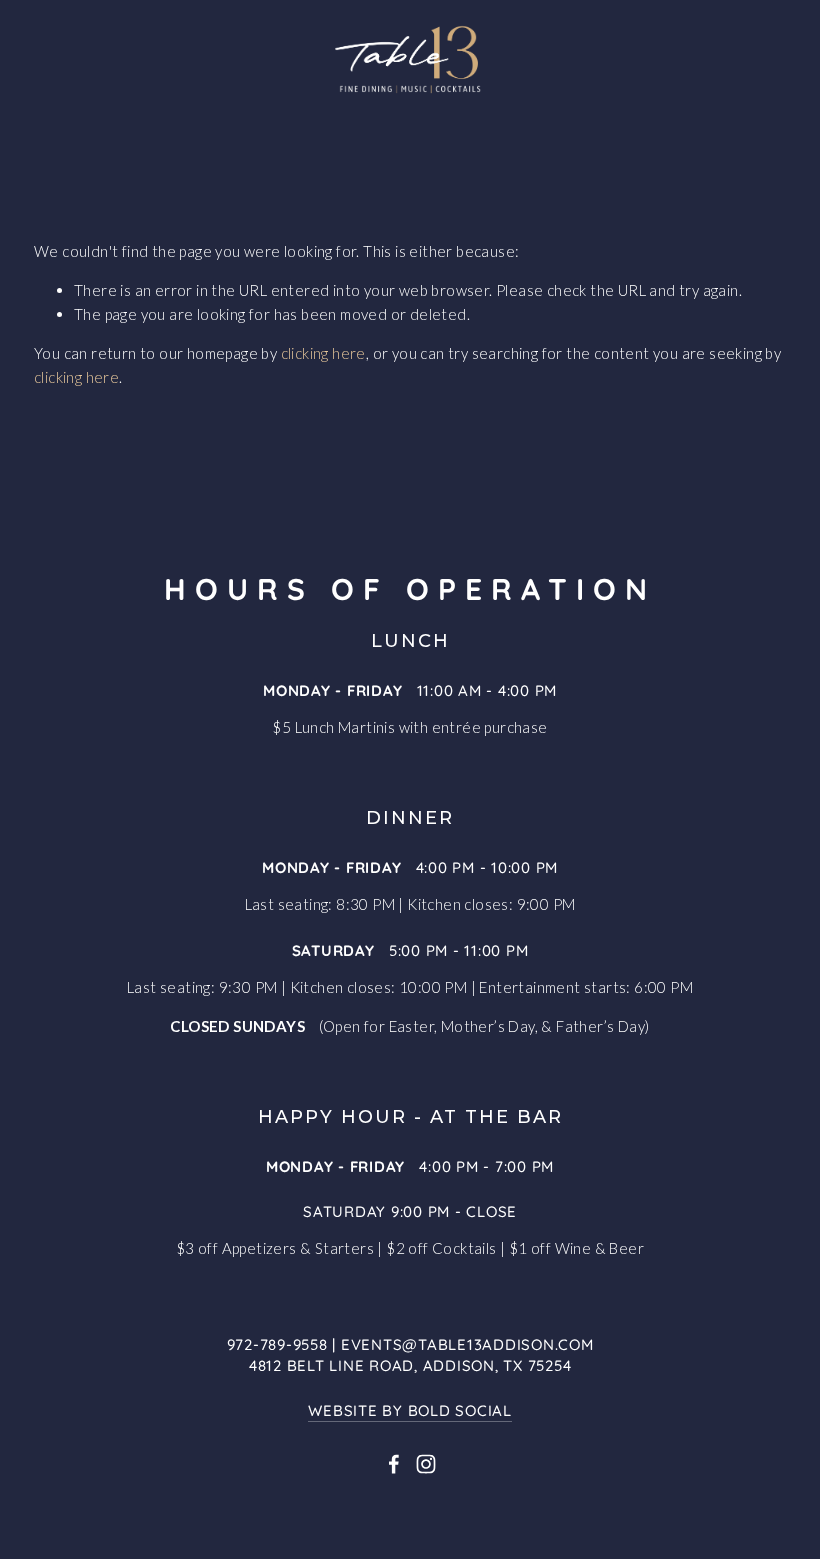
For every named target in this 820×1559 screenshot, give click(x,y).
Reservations (274, 121)
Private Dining (294, 156)
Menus (149, 121)
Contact (574, 156)
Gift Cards (448, 156)
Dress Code (667, 121)
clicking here (323, 353)
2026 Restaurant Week (476, 121)
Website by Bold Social (410, 1409)
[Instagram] (426, 1464)
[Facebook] (394, 1464)
